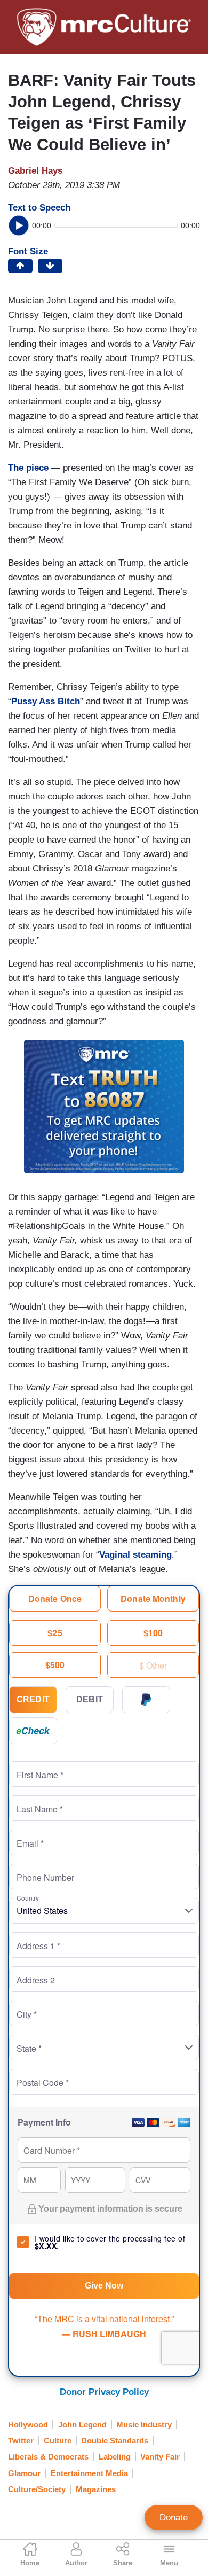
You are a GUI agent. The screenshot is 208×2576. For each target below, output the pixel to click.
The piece (28, 468)
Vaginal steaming (135, 1555)
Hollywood (28, 2425)
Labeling (115, 2457)
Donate (174, 2517)
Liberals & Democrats (48, 2457)
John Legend (82, 2425)
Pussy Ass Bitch (46, 701)
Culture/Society (37, 2489)
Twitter (21, 2441)
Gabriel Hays (35, 171)
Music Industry (144, 2425)
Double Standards (115, 2441)
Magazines (96, 2489)
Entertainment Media (89, 2473)
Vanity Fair (160, 2457)
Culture (58, 2441)
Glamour (24, 2473)
